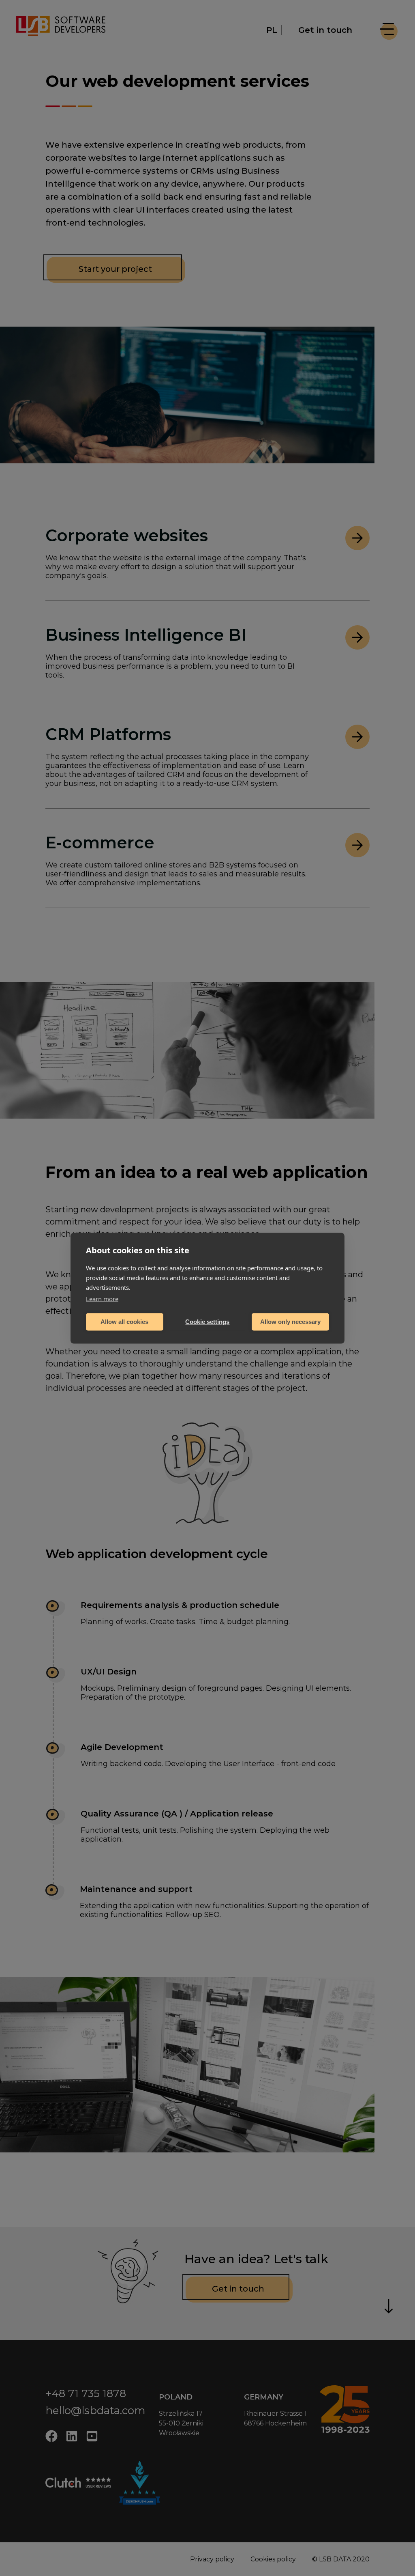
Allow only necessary (290, 1322)
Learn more (102, 1298)
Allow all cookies (124, 1322)
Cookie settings (207, 1322)
